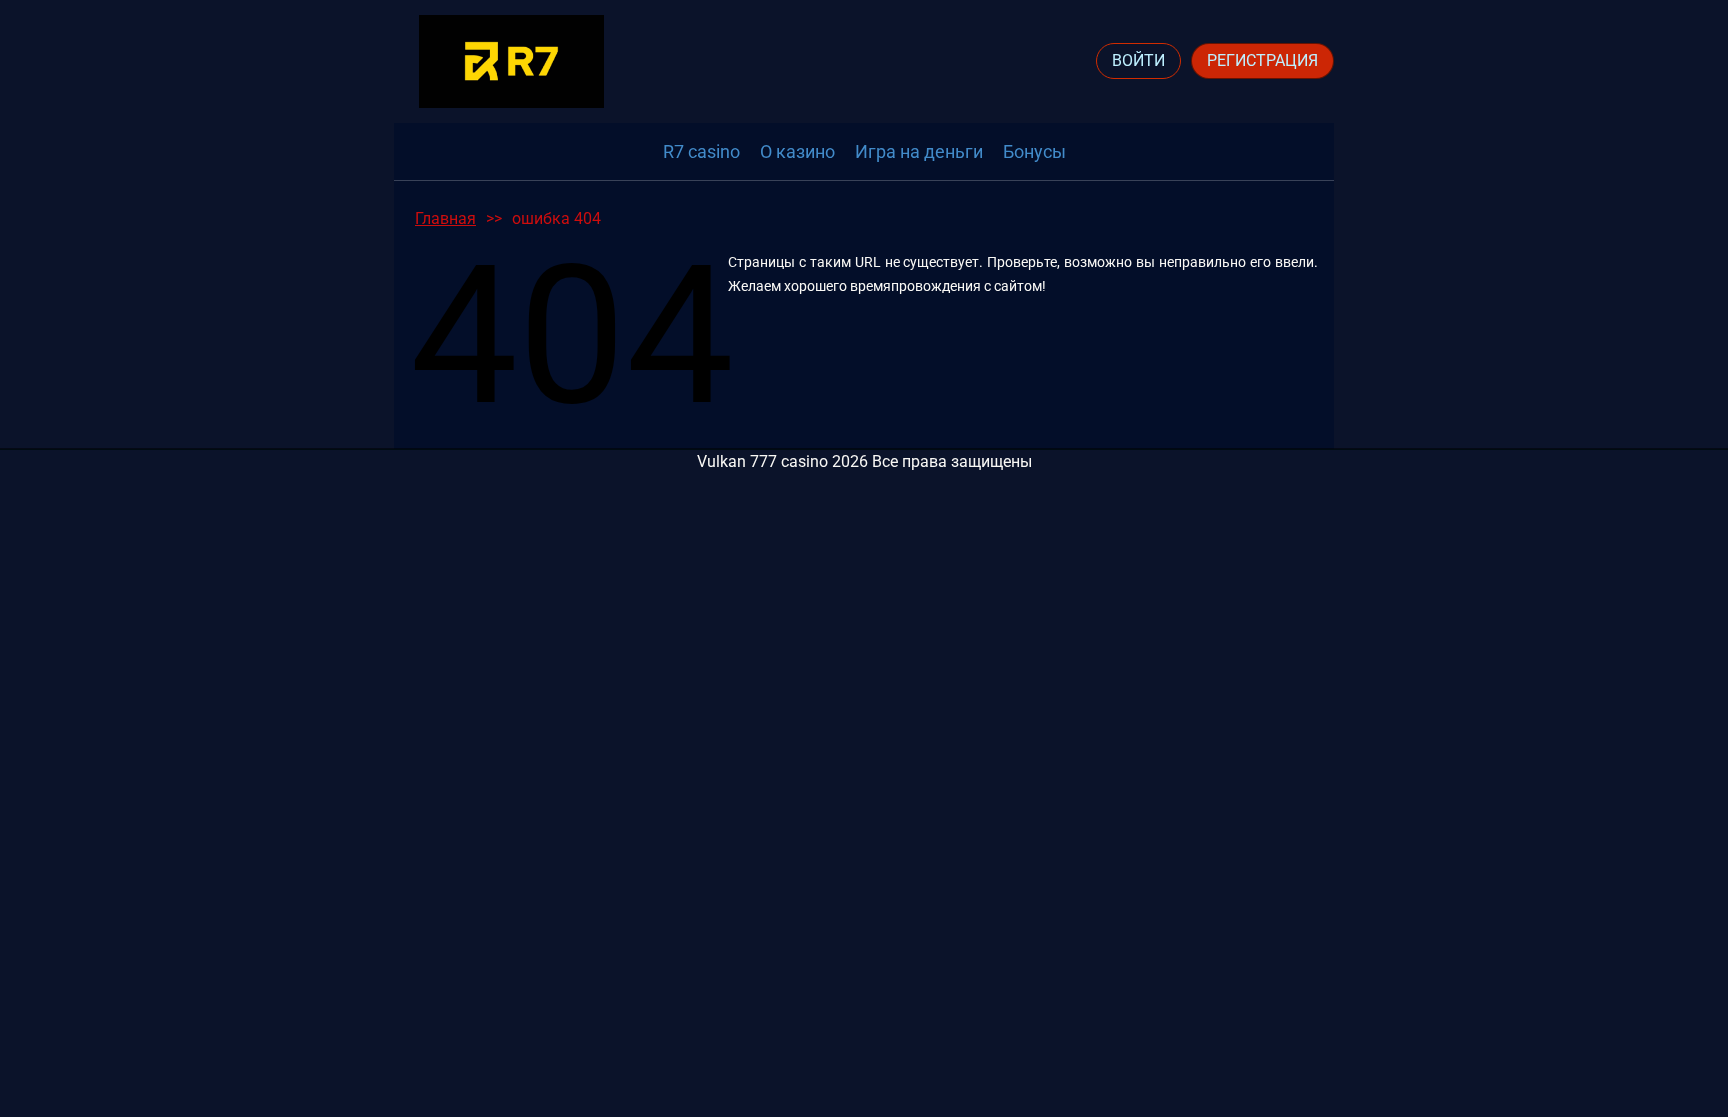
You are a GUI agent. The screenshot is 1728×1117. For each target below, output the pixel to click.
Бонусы (1034, 151)
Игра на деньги (919, 151)
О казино (797, 151)
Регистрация (1262, 60)
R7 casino (701, 151)
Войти (1138, 60)
